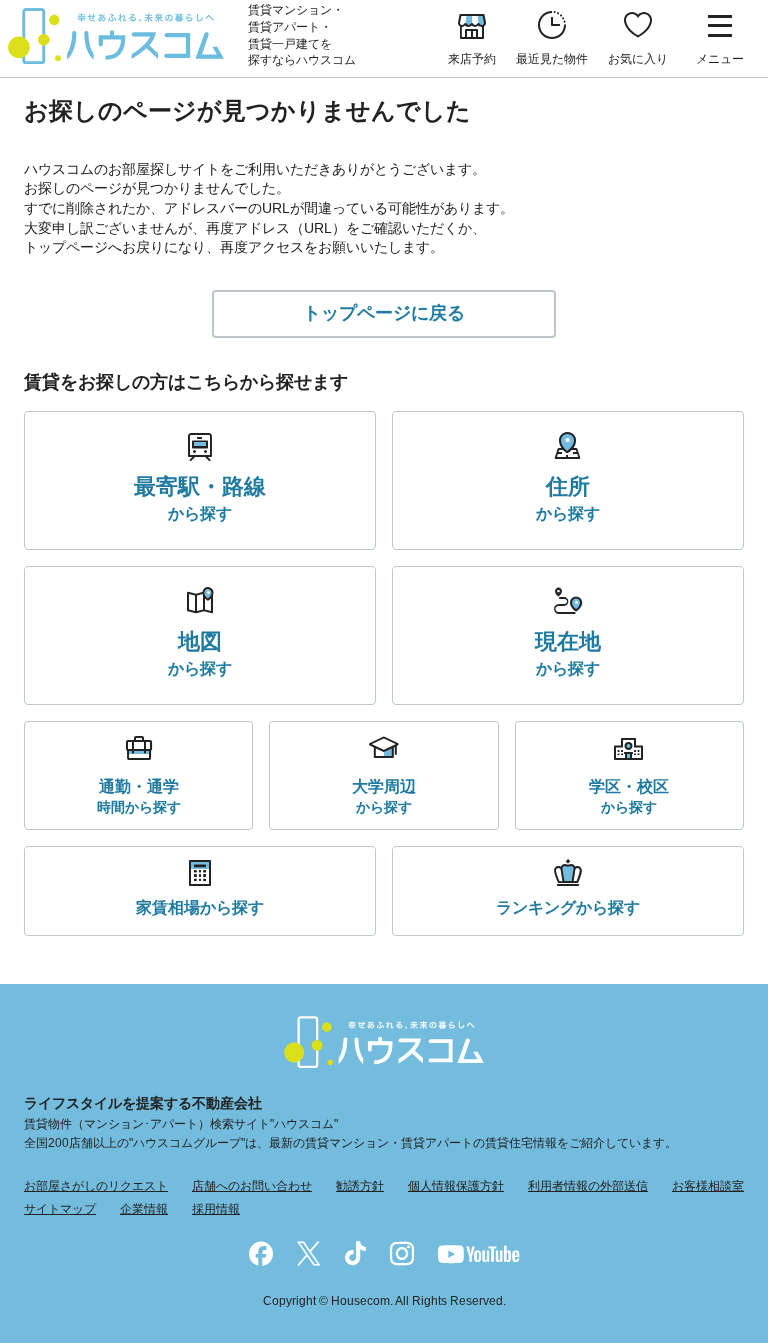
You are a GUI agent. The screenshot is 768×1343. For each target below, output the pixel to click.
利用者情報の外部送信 (588, 1186)
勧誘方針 (360, 1186)
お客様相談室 (708, 1186)
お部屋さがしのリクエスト (96, 1186)
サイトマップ (60, 1209)
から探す (200, 498)
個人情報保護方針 (456, 1186)
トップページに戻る (384, 313)
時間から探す (139, 796)
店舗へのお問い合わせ (252, 1186)
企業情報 (144, 1209)
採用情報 (216, 1209)
